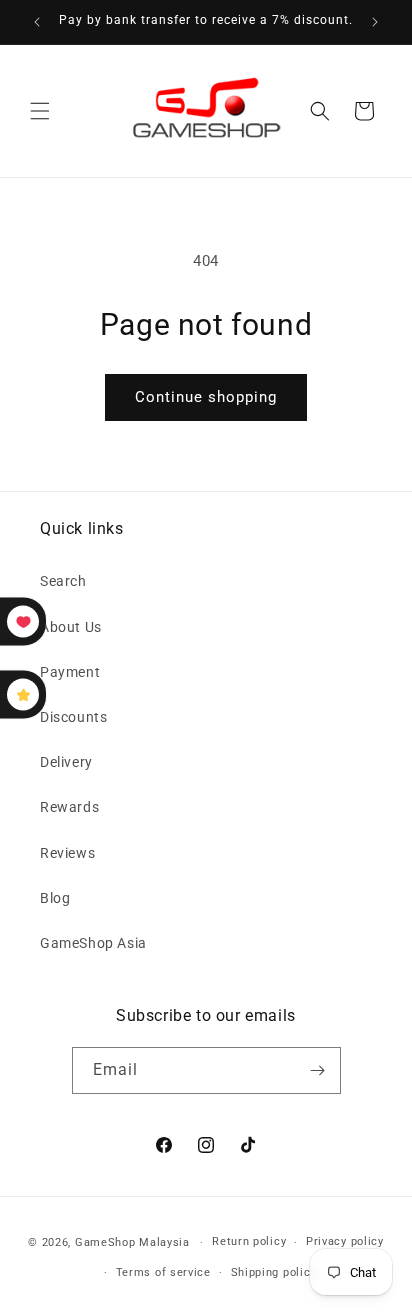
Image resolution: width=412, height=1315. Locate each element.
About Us (71, 627)
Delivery (66, 762)
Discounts (73, 717)
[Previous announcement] (37, 22)
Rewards (69, 807)
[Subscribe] (318, 1070)
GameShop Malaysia (132, 1242)
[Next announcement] (375, 22)
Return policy (249, 1241)
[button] (40, 111)
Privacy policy (345, 1241)
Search (63, 581)
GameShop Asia (93, 943)
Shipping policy (274, 1272)
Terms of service (163, 1272)
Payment (70, 672)
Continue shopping (206, 397)
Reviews (67, 853)
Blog (55, 898)
